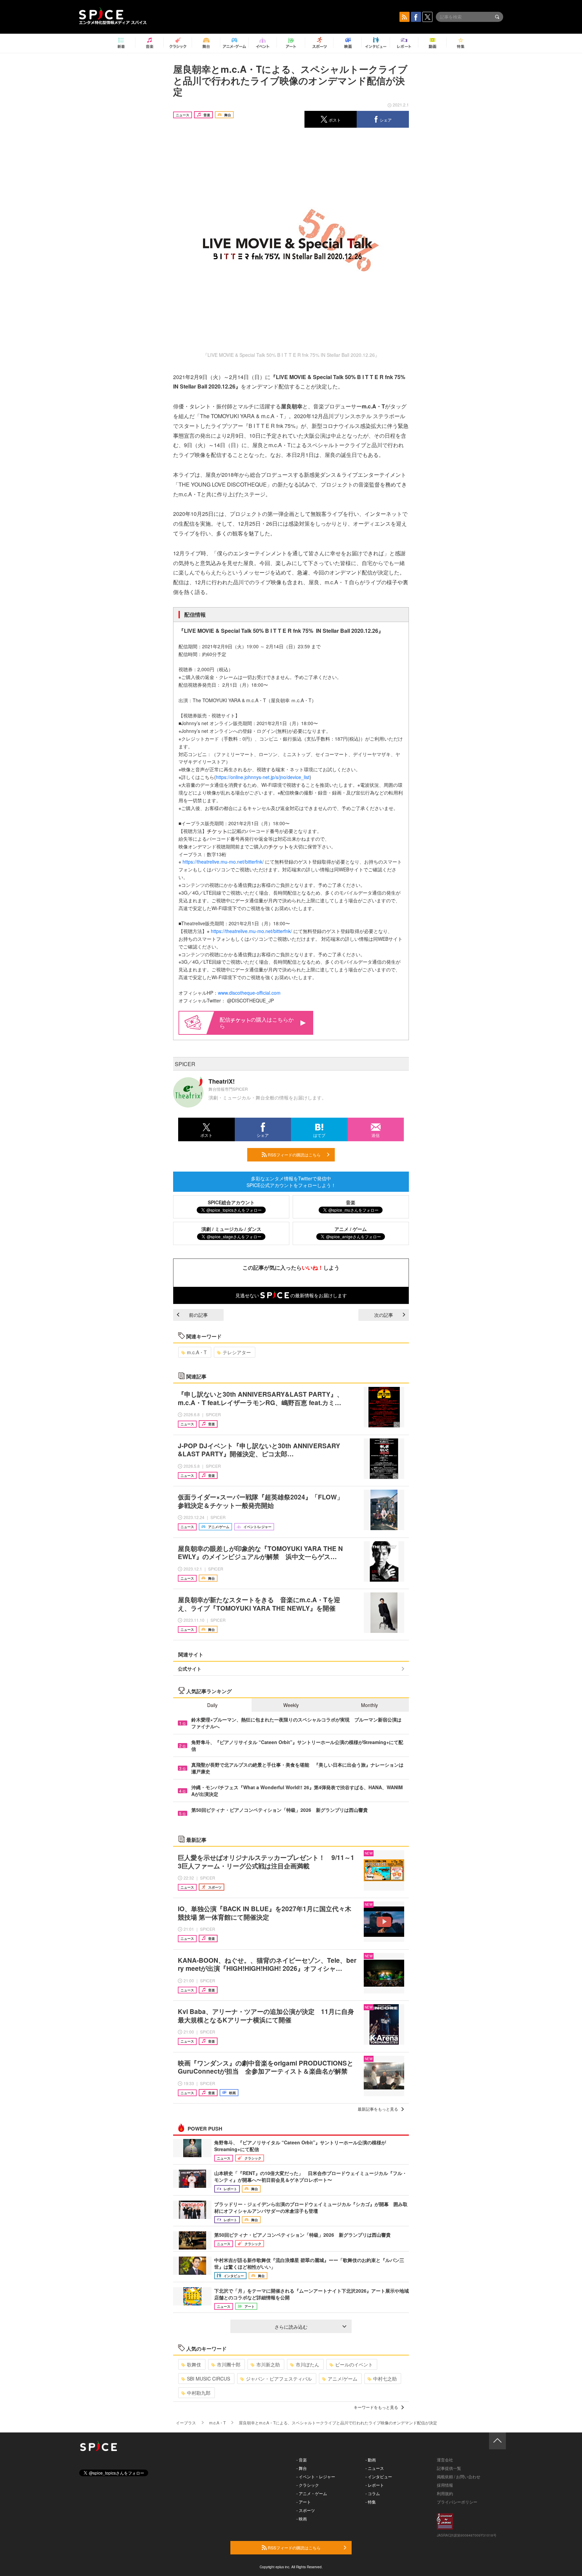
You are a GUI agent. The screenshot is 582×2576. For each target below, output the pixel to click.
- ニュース (375, 2468)
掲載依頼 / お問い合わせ (459, 2476)
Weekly (291, 1705)
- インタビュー (379, 2476)
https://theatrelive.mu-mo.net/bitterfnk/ (223, 862)
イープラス (186, 2423)
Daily (212, 1705)
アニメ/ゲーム (343, 2379)
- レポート (375, 2485)
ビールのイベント (354, 2364)
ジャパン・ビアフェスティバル (279, 2379)
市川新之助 (268, 2364)
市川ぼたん (308, 2364)
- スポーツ (306, 2510)
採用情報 (445, 2485)
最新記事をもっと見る (378, 2109)
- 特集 (371, 2502)
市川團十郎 (229, 2364)
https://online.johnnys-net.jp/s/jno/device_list (263, 777)
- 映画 (302, 2519)
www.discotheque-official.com (249, 993)
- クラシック (308, 2485)
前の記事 (198, 1315)
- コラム (373, 2493)
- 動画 (371, 2460)
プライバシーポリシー (457, 2502)
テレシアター (237, 1352)
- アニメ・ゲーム (312, 2493)
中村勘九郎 (199, 2393)
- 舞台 (302, 2468)
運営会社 (445, 2460)
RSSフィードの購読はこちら (294, 1155)
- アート (304, 2502)
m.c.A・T (197, 1352)
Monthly (369, 1705)
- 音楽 (302, 2460)
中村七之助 (385, 2379)
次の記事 (384, 1315)
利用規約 (445, 2493)
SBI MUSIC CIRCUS (208, 2379)
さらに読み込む (291, 2327)
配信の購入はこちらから (257, 1023)
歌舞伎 (194, 2364)
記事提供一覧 (449, 2468)
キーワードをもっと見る (376, 2407)
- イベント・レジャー (316, 2476)
